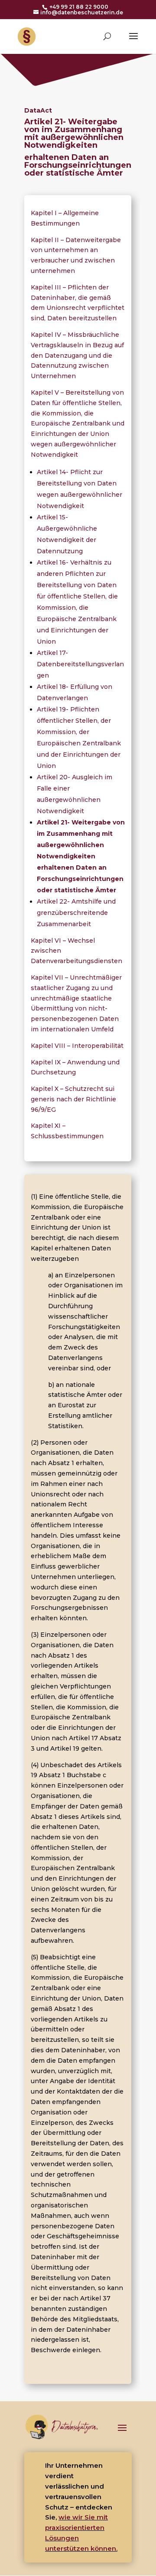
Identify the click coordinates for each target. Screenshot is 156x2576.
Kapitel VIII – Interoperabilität (77, 1046)
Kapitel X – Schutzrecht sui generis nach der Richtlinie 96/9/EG (73, 1099)
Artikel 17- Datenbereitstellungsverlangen (80, 664)
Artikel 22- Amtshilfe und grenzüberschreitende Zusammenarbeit (76, 913)
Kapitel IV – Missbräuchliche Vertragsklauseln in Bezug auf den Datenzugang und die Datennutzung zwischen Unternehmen (77, 355)
